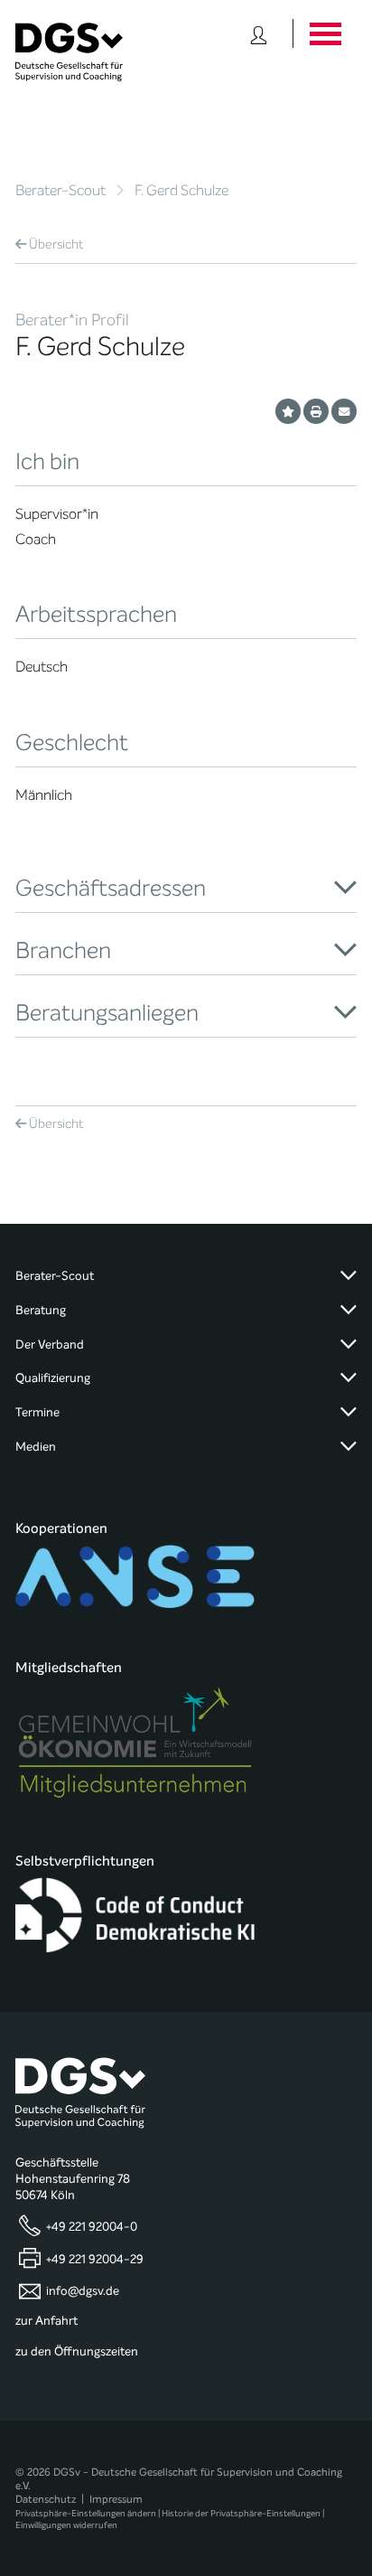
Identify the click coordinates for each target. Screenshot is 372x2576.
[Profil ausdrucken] (316, 411)
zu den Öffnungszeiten (77, 2352)
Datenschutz (46, 2499)
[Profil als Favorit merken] (288, 411)
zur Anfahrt (46, 2321)
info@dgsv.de (83, 2291)
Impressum (116, 2499)
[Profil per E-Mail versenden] (344, 411)
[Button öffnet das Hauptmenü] (325, 33)
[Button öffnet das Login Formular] (259, 33)
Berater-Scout (60, 190)
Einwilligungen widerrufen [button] (66, 2525)
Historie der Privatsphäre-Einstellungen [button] (241, 2513)
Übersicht (56, 244)
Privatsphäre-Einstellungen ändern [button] (86, 2513)
